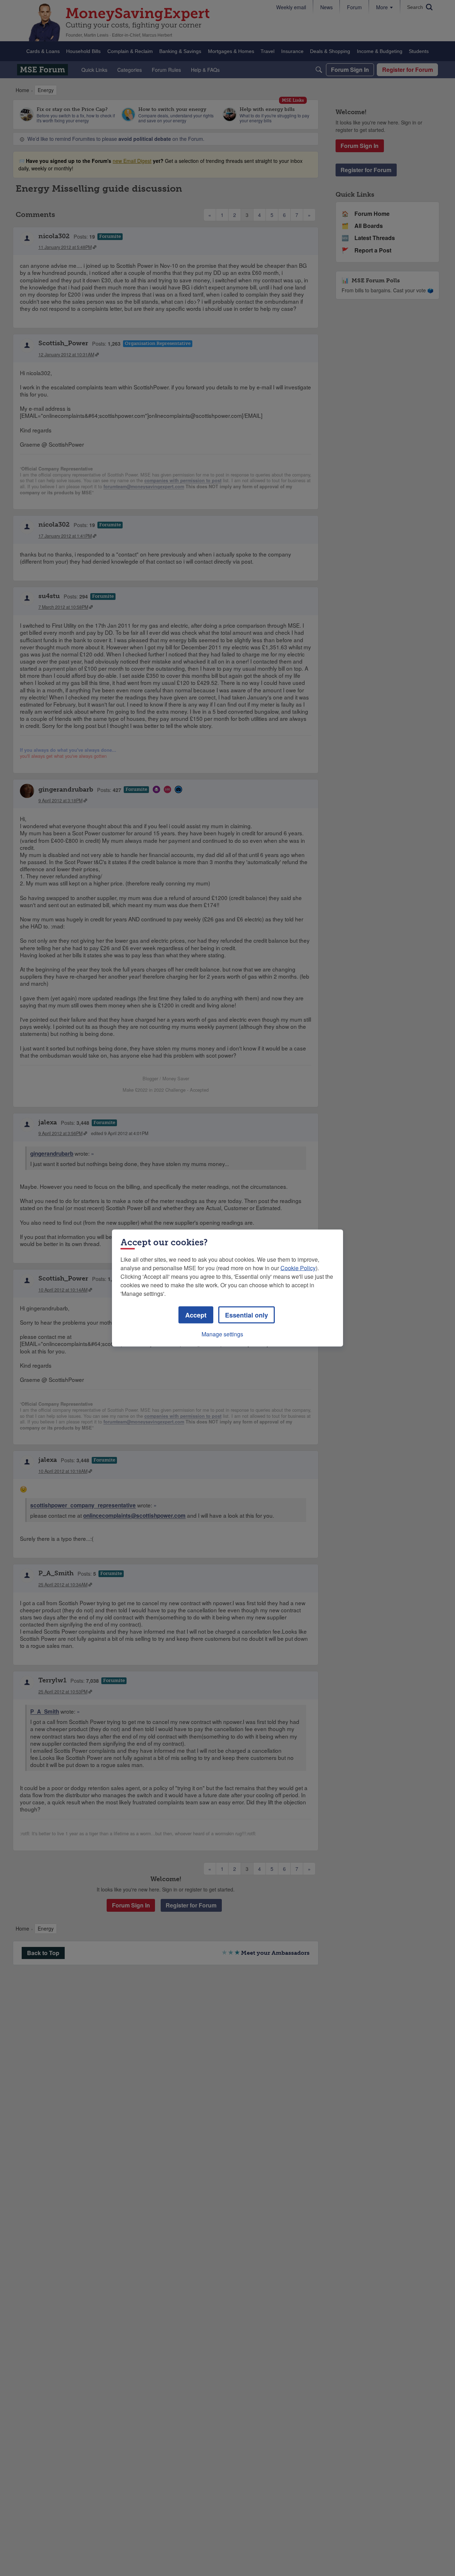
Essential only (247, 1315)
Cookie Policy (298, 1268)
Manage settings (222, 1334)
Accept (196, 1315)
